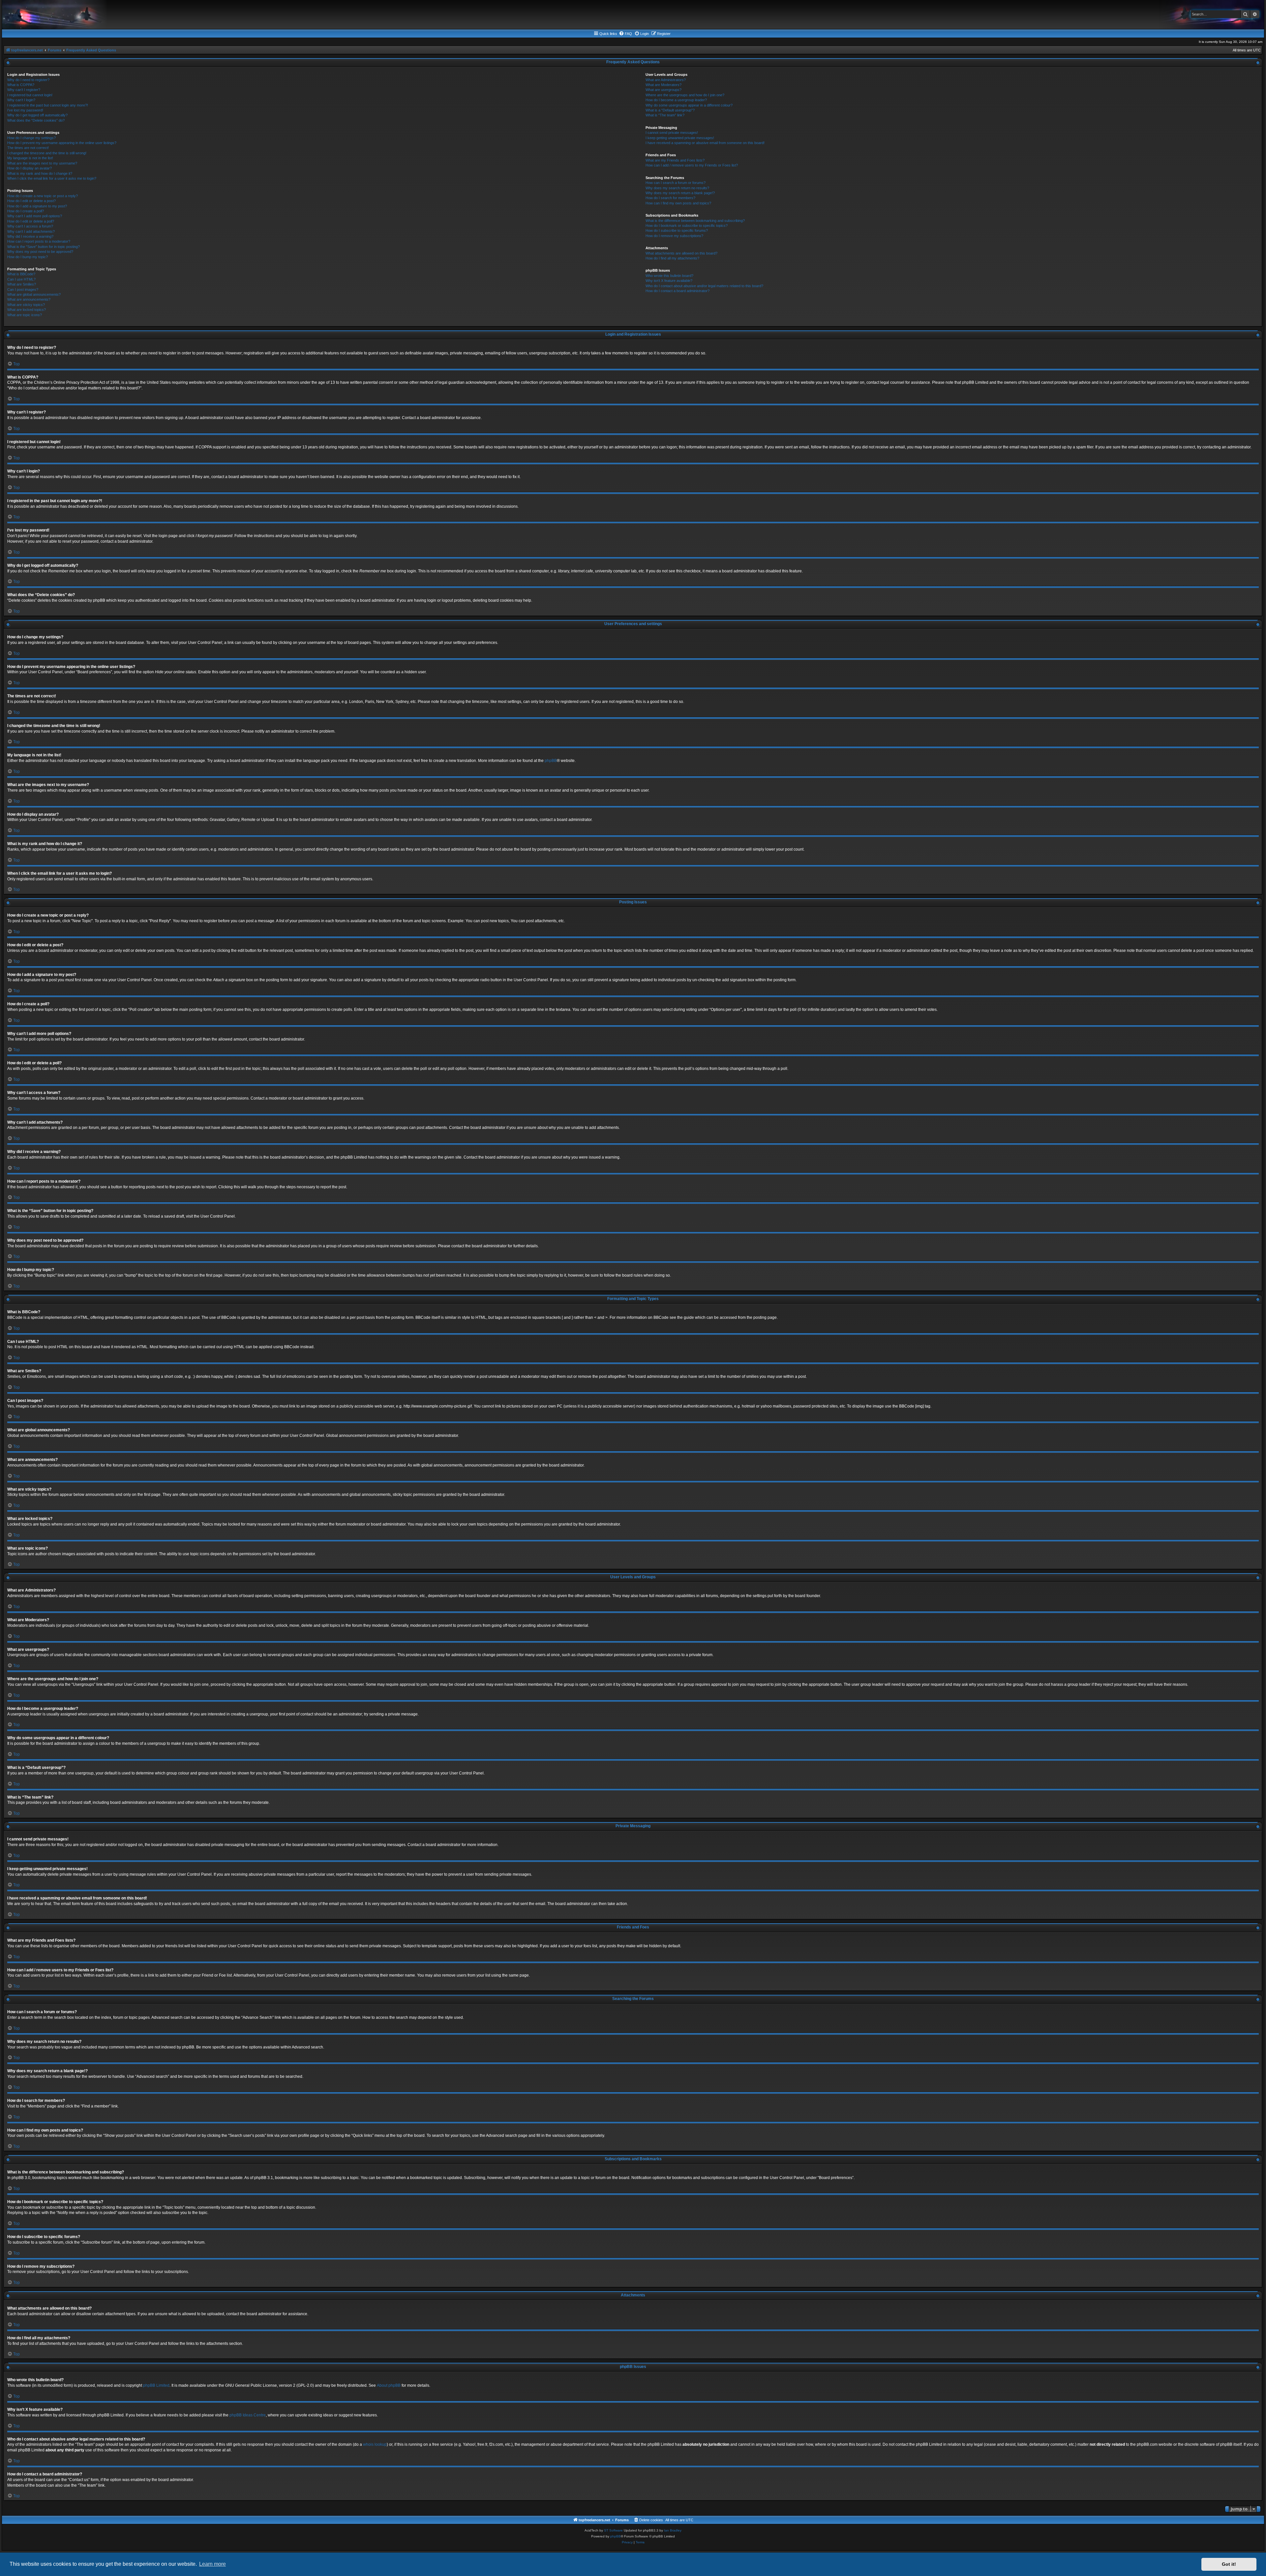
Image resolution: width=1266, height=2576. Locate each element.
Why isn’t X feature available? (669, 281)
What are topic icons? (25, 315)
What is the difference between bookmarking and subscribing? (695, 221)
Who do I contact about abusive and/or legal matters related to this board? (704, 286)
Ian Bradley (673, 2530)
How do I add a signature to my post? (37, 206)
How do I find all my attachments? (672, 258)
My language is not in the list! (30, 158)
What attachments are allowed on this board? (681, 253)
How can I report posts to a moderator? (39, 241)
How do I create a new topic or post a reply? (43, 196)
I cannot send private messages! (672, 133)
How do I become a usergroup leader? (676, 100)
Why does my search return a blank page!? (680, 193)
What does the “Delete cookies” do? (36, 120)
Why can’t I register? (24, 90)
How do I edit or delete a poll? (31, 221)
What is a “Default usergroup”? (670, 110)
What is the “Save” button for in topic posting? (44, 247)
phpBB (551, 761)
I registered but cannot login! (30, 95)
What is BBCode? (21, 274)
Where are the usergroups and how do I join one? (685, 95)
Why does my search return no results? (677, 188)
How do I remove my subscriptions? (674, 236)
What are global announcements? (34, 294)
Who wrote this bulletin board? (669, 276)
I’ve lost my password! (25, 110)
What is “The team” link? (665, 115)
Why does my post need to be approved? (40, 252)
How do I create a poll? (26, 211)
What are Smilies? (22, 284)
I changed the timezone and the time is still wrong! (47, 153)
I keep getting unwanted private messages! (680, 138)
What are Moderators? (663, 85)
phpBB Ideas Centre (248, 2415)
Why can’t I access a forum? (30, 226)
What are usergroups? (663, 90)
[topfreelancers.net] (633, 15)
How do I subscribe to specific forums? (677, 230)
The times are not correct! (28, 148)
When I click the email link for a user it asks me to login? (52, 178)
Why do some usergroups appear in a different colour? (689, 105)
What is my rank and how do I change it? (40, 173)
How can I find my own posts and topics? (678, 203)
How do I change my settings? (31, 138)
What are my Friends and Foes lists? (675, 160)
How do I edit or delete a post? (31, 201)
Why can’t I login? (21, 100)
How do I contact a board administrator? (678, 291)
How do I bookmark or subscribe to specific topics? (687, 226)
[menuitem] (625, 34)
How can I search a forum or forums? (676, 183)
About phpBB (389, 2385)
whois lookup (375, 2444)
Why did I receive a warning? (30, 236)
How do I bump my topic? (28, 257)
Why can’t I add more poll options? (35, 216)
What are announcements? (29, 299)
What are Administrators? (666, 80)
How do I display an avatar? (30, 168)
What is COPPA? (21, 85)
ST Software (613, 2530)
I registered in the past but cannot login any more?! (48, 105)
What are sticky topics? (26, 305)
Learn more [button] (212, 2564)
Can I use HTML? (21, 279)
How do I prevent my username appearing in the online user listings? (62, 143)
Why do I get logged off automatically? (37, 115)
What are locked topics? (27, 310)
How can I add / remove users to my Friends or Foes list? (692, 165)
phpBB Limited (156, 2385)
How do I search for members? (670, 198)
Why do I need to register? (28, 80)
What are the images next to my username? (42, 163)
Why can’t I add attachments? (31, 231)
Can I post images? (23, 289)
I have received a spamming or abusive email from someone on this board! (705, 143)
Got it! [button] (1229, 2564)
